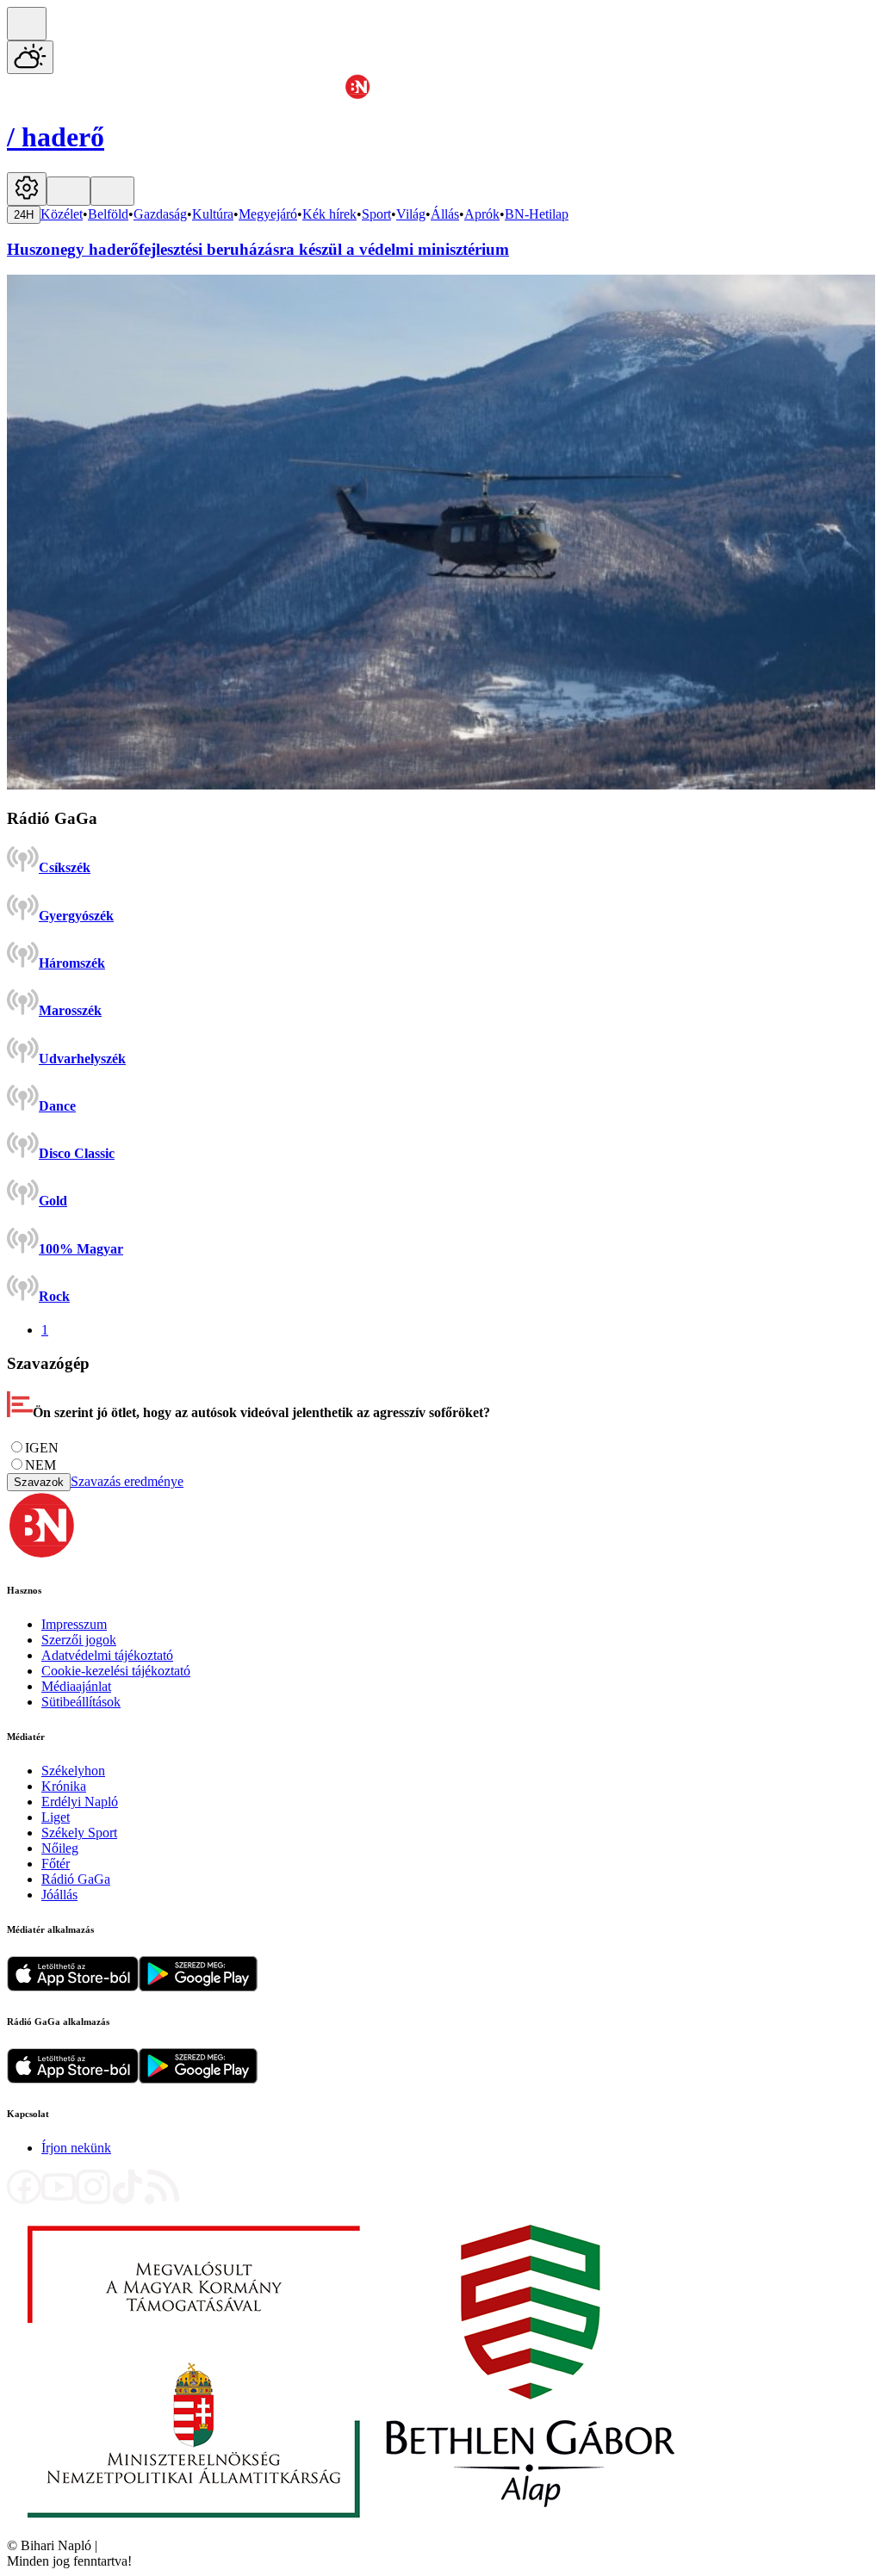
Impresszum (74, 1624)
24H (24, 215)
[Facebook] (24, 2199)
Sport (376, 214)
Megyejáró (268, 214)
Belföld (108, 214)
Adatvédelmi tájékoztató (107, 1655)
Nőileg (60, 1848)
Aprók (482, 214)
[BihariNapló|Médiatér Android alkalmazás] (198, 1987)
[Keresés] (27, 24)
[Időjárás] (30, 57)
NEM (40, 1465)
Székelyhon (73, 1771)
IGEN (42, 1448)
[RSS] (162, 2199)
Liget (56, 1817)
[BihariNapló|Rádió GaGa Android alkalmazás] (198, 2079)
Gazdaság (160, 214)
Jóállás (59, 1895)
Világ (411, 214)
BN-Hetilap (537, 214)
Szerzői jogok (79, 1640)
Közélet (62, 214)
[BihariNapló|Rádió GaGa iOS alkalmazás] (73, 2079)
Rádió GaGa (76, 1879)
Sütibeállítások (81, 1702)
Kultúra (213, 214)
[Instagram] (93, 2199)
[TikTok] (127, 2199)
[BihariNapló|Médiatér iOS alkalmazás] (73, 1987)
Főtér (56, 1864)
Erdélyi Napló (80, 1802)
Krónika (64, 1786)
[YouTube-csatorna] (59, 2199)
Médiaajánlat (76, 1686)
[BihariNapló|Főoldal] (351, 2530)
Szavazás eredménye (127, 1481)
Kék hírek (329, 214)
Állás (445, 214)
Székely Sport (79, 1833)
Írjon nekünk (76, 2148)
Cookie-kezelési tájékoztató (116, 1671)
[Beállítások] (27, 189)
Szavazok (39, 1482)
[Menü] (68, 191)
